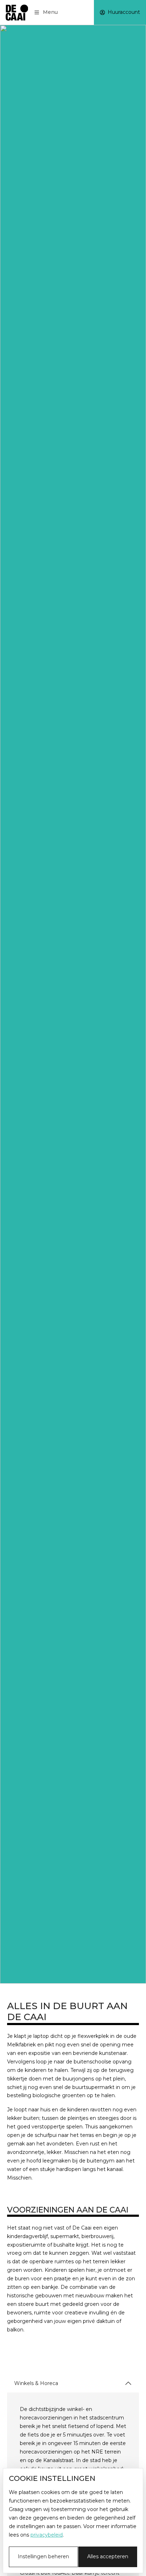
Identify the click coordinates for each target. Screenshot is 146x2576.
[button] (47, 12)
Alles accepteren (108, 2556)
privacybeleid (47, 2535)
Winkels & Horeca (36, 2383)
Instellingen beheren (43, 2556)
